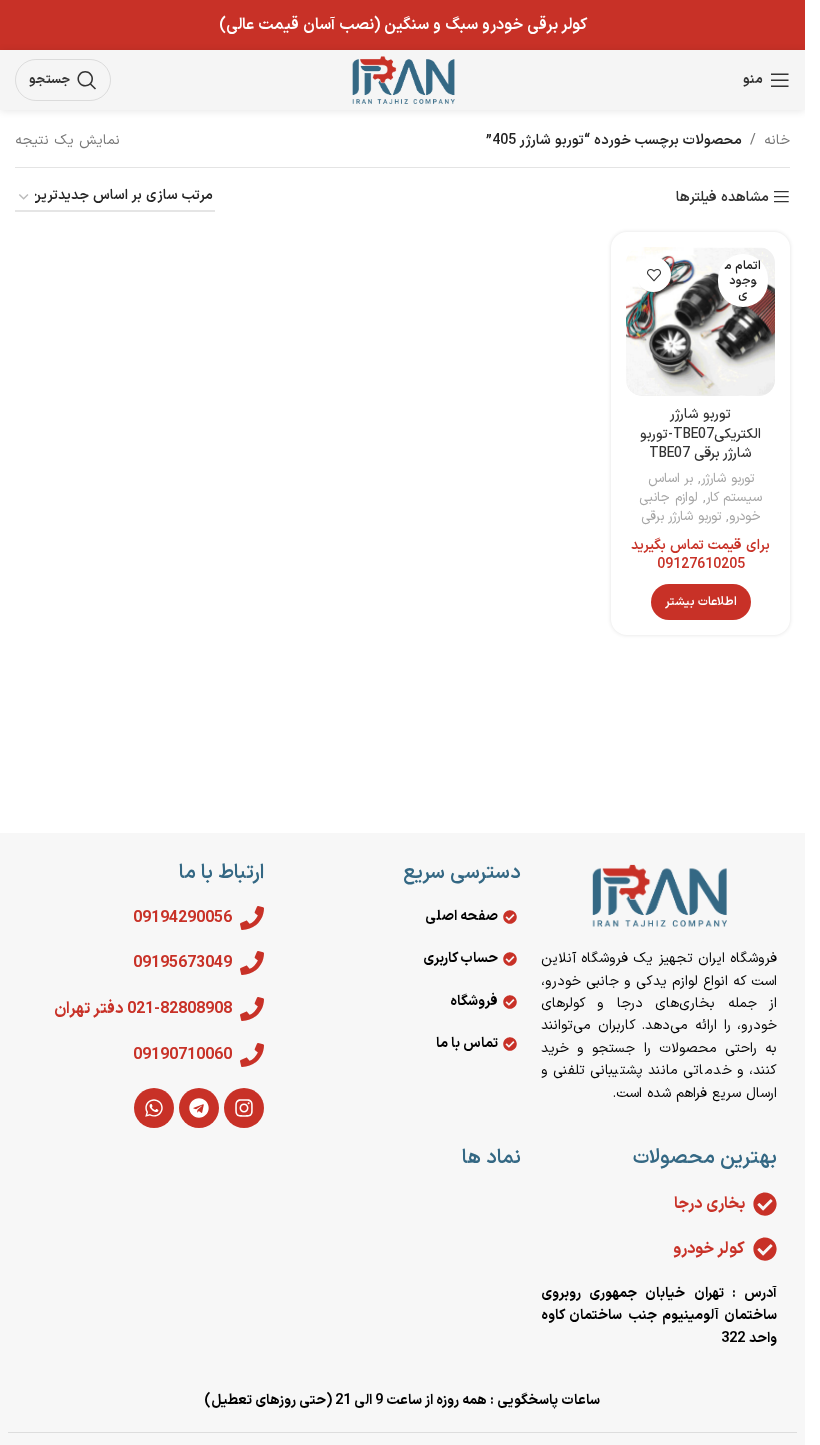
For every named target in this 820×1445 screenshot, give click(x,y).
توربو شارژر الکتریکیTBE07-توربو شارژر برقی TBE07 (700, 434)
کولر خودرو (709, 1249)
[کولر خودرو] (765, 1249)
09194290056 (182, 918)
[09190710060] (252, 1055)
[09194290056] (252, 918)
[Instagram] (244, 1108)
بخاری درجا (709, 1204)
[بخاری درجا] (765, 1204)
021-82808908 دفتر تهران (143, 1009)
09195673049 (182, 963)
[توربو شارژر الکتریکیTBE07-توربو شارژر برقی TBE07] (700, 321)
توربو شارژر (727, 479)
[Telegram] (199, 1108)
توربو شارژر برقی (681, 517)
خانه (777, 140)
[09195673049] (252, 963)
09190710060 (182, 1055)
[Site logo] (403, 79)
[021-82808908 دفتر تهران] (252, 1009)
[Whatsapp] (154, 1108)
